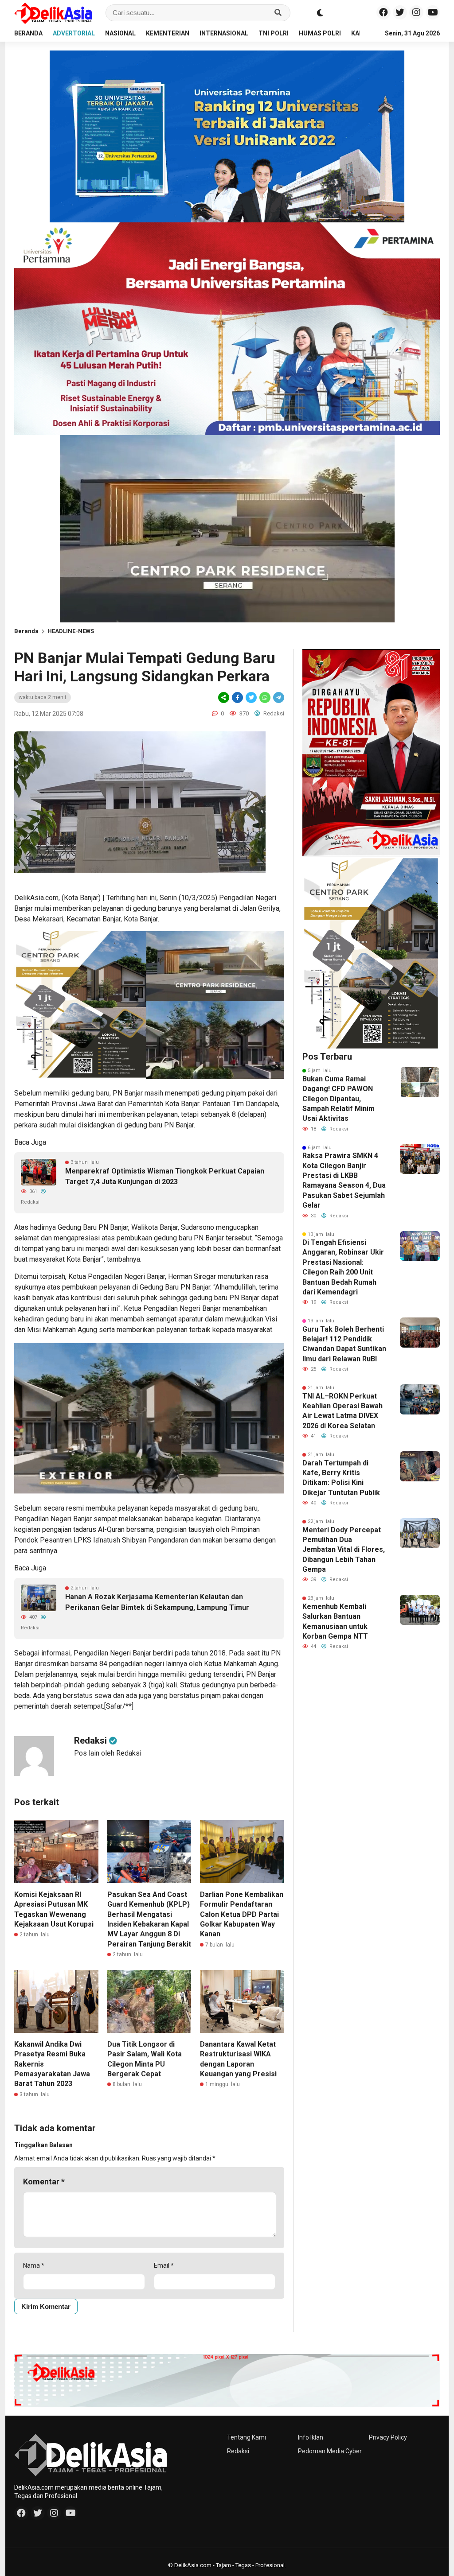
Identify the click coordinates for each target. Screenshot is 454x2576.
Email (164, 2265)
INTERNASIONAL (224, 33)
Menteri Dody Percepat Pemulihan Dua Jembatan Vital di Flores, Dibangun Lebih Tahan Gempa (344, 1550)
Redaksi (238, 2451)
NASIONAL (120, 33)
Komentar (44, 2182)
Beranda (26, 631)
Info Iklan (311, 2437)
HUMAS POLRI (320, 33)
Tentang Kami (247, 2437)
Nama (34, 2265)
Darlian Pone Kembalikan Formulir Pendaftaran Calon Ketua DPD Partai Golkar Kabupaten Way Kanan (242, 1914)
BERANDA (28, 33)
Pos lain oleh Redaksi (108, 1753)
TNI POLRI (274, 33)
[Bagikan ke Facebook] (237, 697)
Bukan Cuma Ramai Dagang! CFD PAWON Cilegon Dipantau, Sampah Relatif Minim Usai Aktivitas (339, 1099)
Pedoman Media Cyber (330, 2451)
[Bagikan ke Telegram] (278, 697)
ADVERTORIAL (74, 33)
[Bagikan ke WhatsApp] (265, 697)
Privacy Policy (388, 2437)
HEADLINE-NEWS (71, 631)
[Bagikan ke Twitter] (251, 697)
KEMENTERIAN (168, 33)
